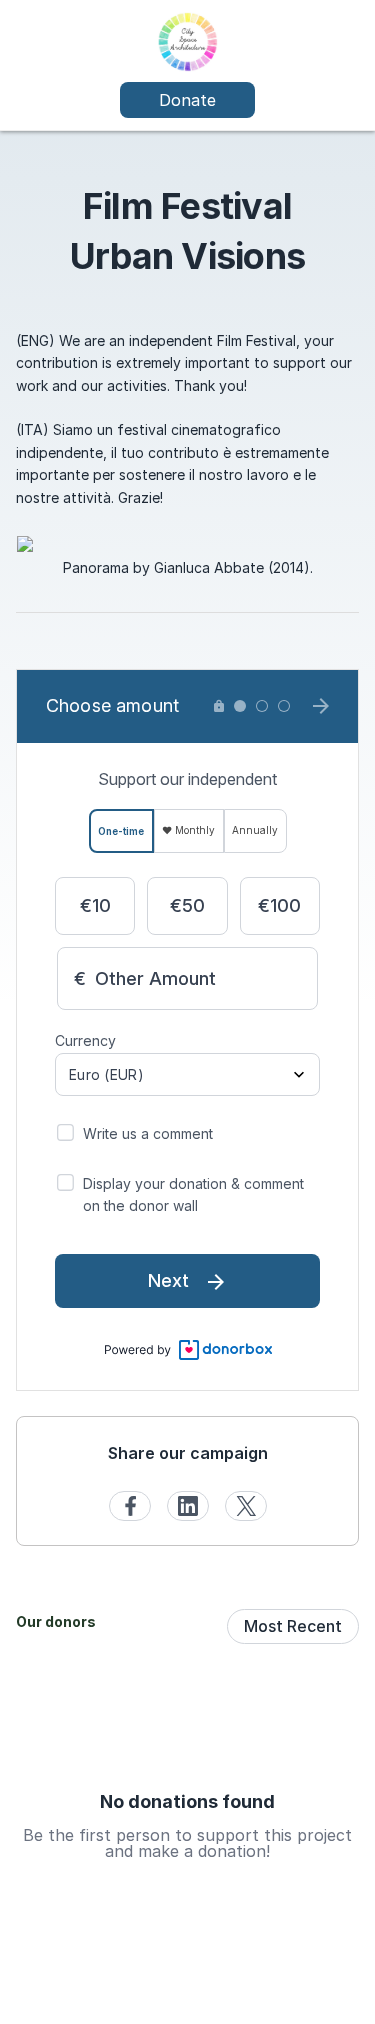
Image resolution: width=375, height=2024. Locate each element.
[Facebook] (130, 1506)
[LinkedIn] (188, 1506)
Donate (187, 100)
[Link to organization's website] (187, 40)
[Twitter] (246, 1506)
